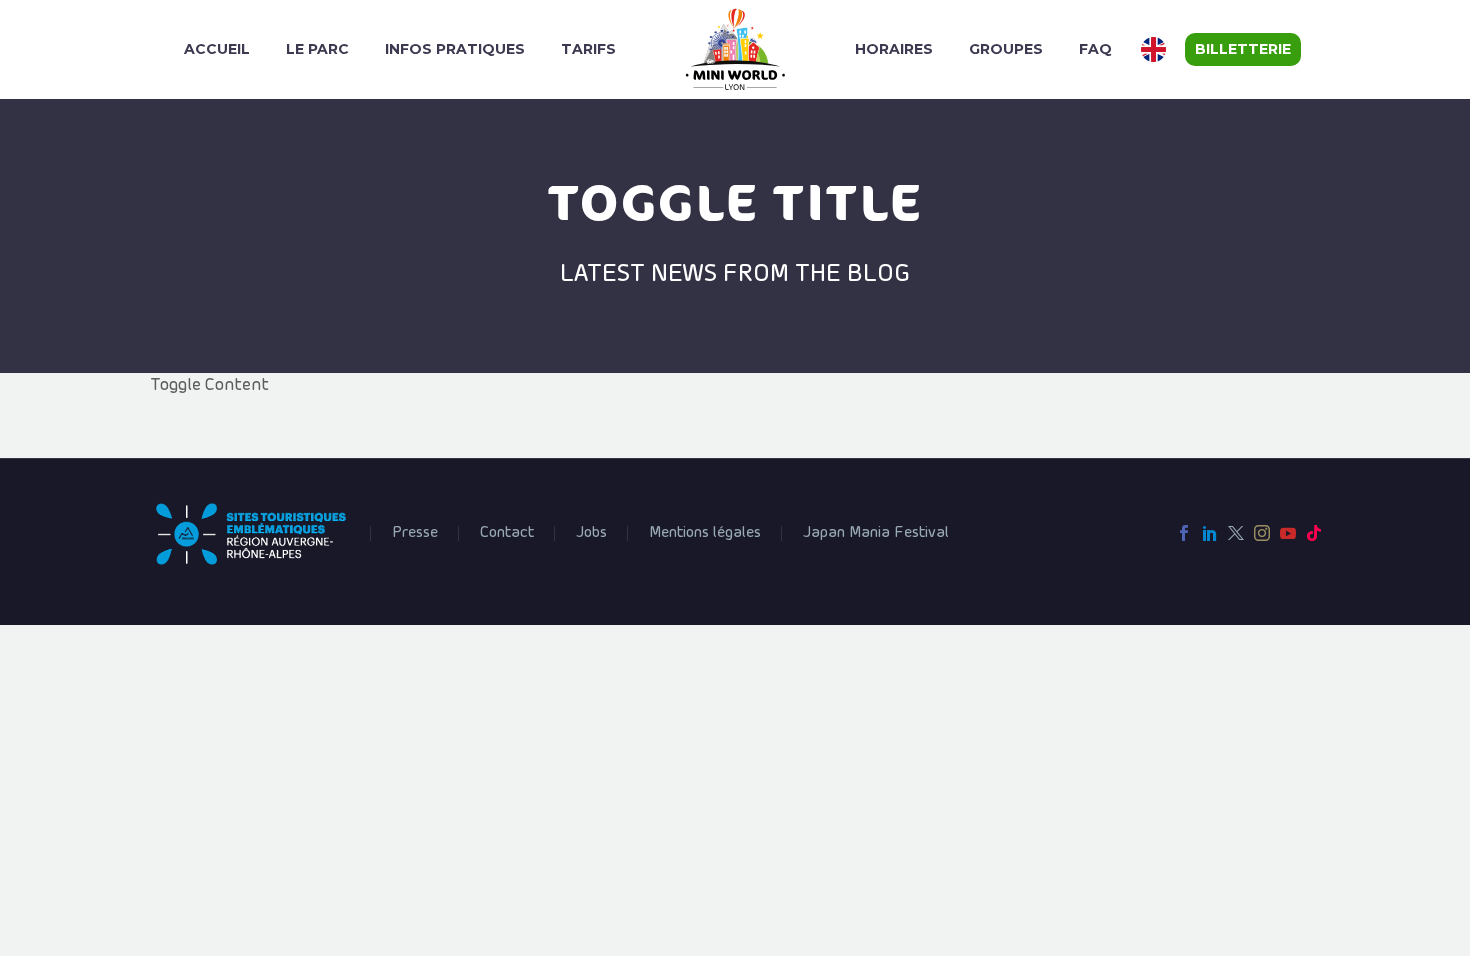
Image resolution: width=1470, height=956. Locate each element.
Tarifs (588, 49)
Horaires (894, 49)
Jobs (591, 533)
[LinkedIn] (1210, 533)
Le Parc (317, 49)
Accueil (217, 49)
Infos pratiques (455, 49)
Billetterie (1243, 49)
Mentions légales (705, 533)
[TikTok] (1314, 533)
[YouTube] (1288, 533)
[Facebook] (1184, 533)
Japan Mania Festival (876, 533)
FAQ (1095, 49)
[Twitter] (1236, 533)
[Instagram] (1262, 533)
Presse (415, 533)
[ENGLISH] (1156, 49)
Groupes (1006, 49)
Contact (507, 533)
